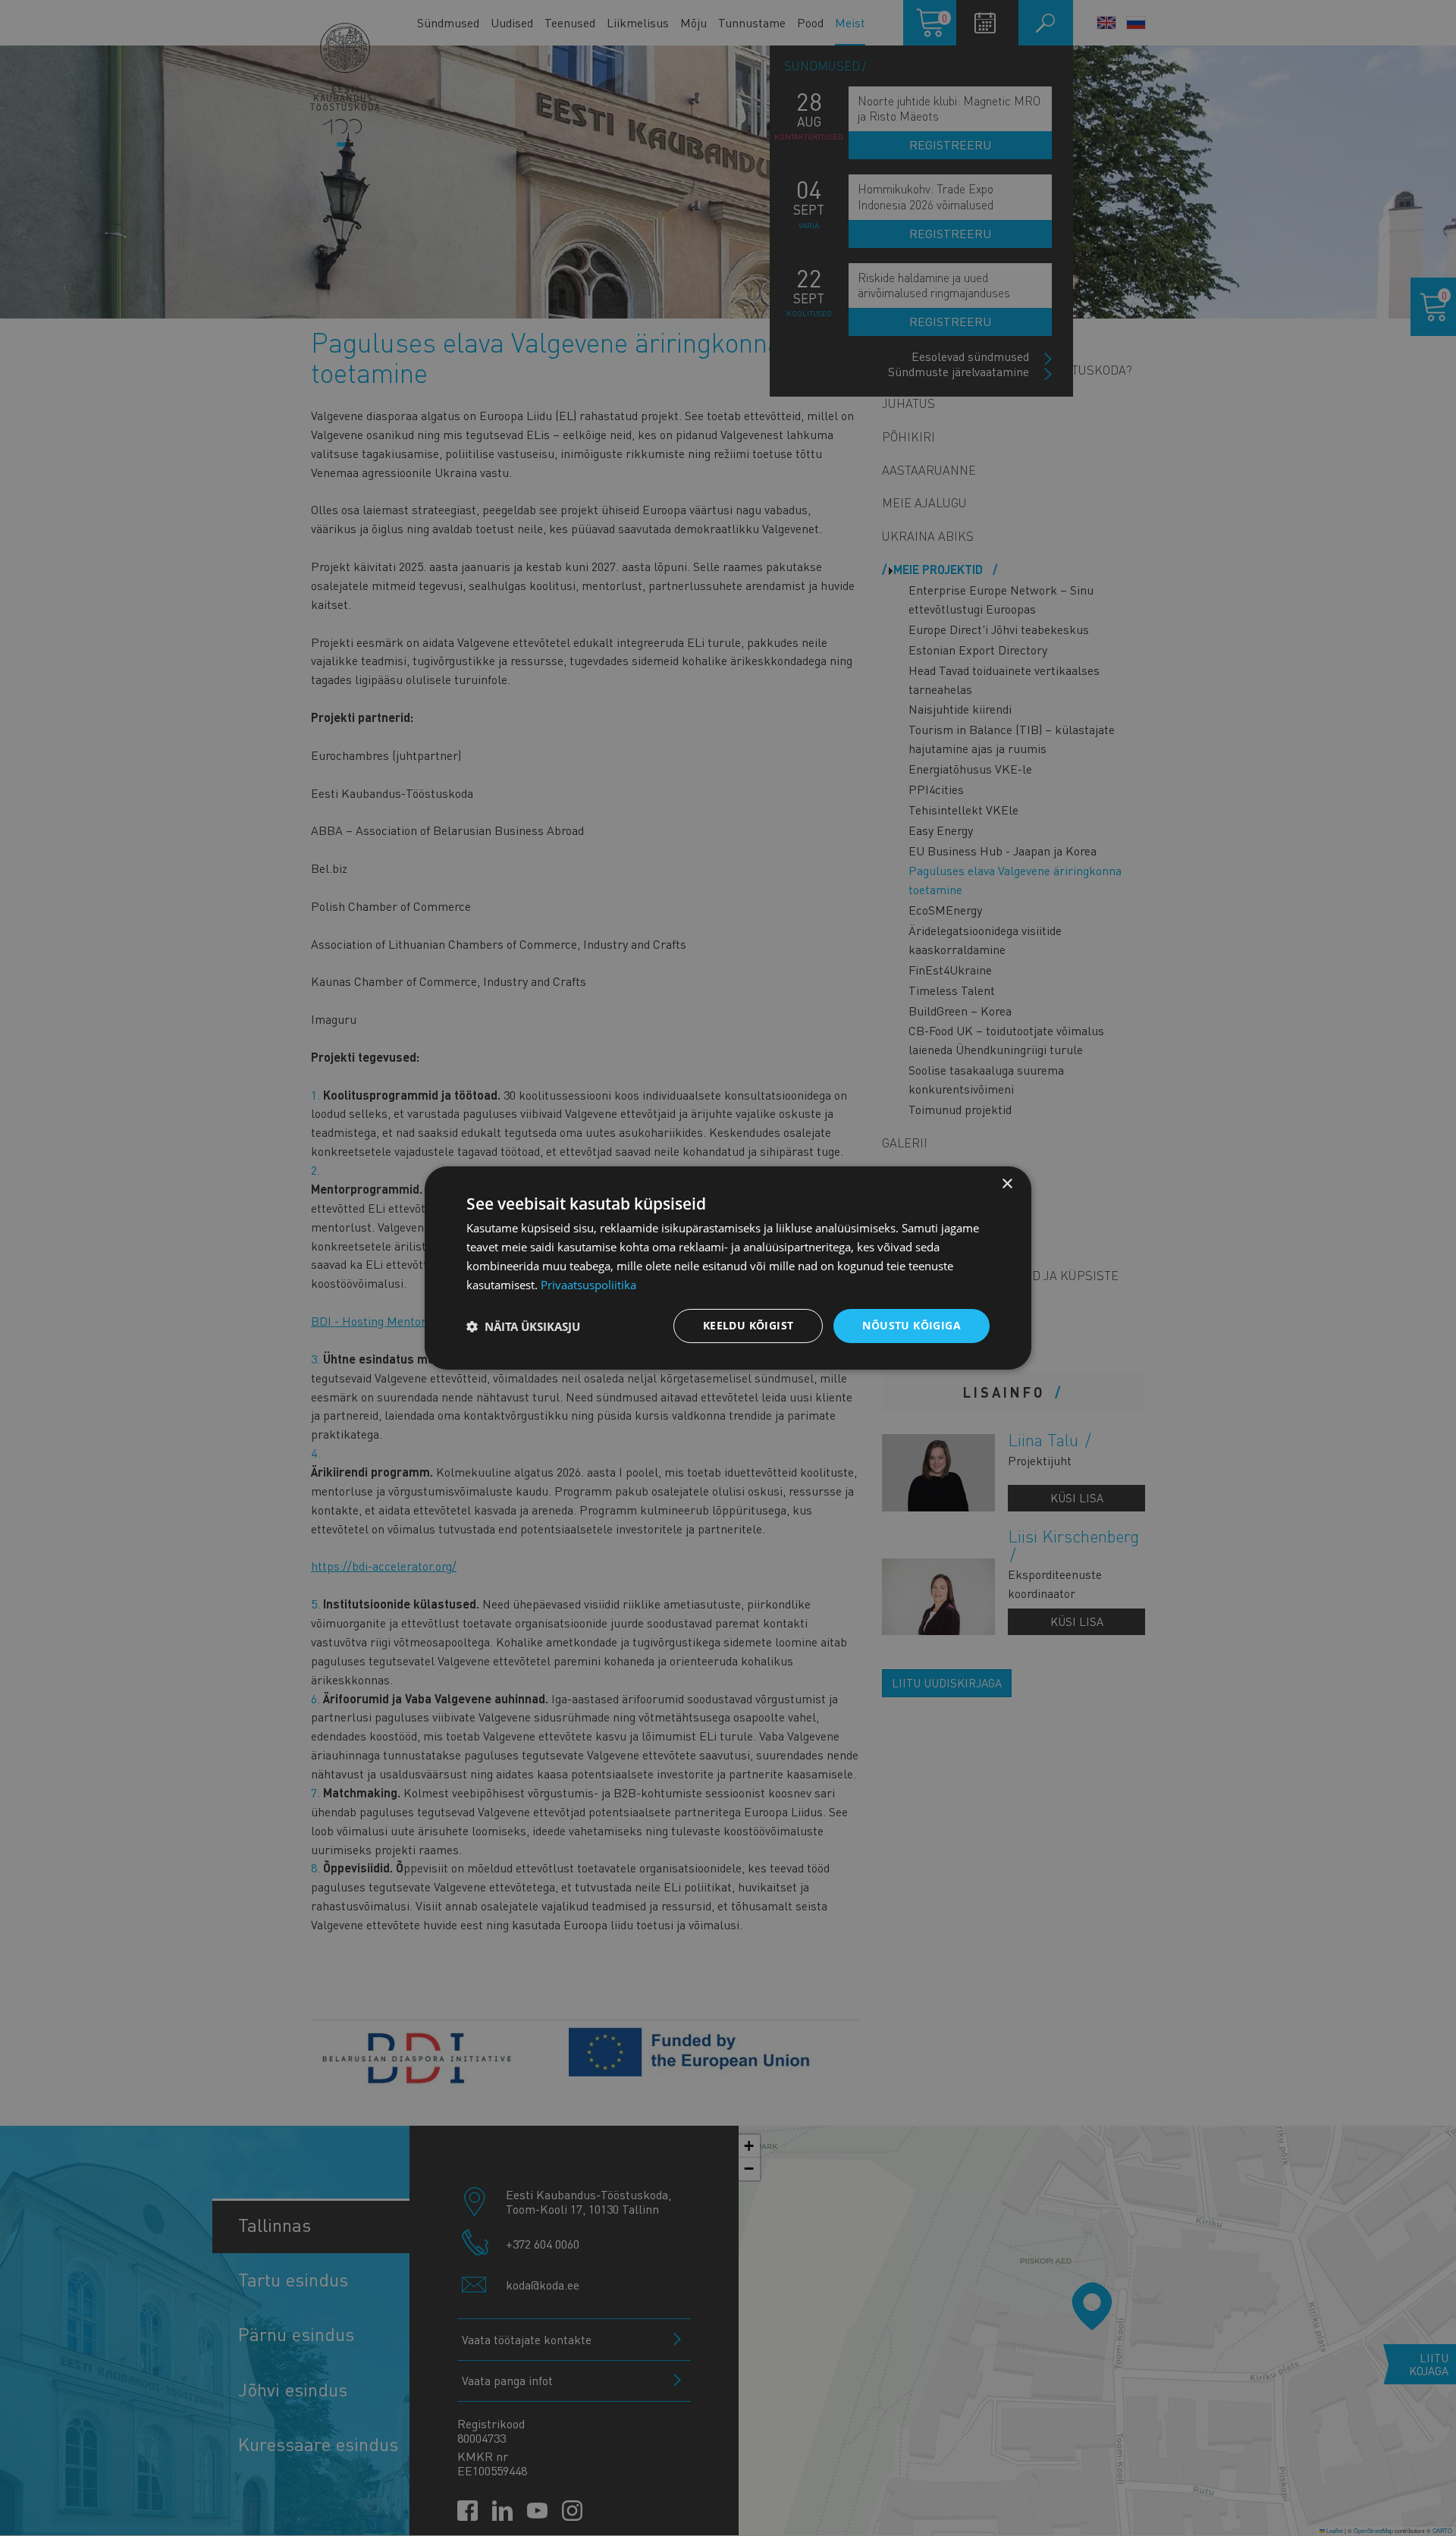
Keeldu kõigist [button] (748, 1325)
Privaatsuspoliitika (588, 1285)
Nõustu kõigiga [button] (912, 1325)
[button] (523, 1326)
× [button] (1007, 1184)
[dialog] (728, 1268)
